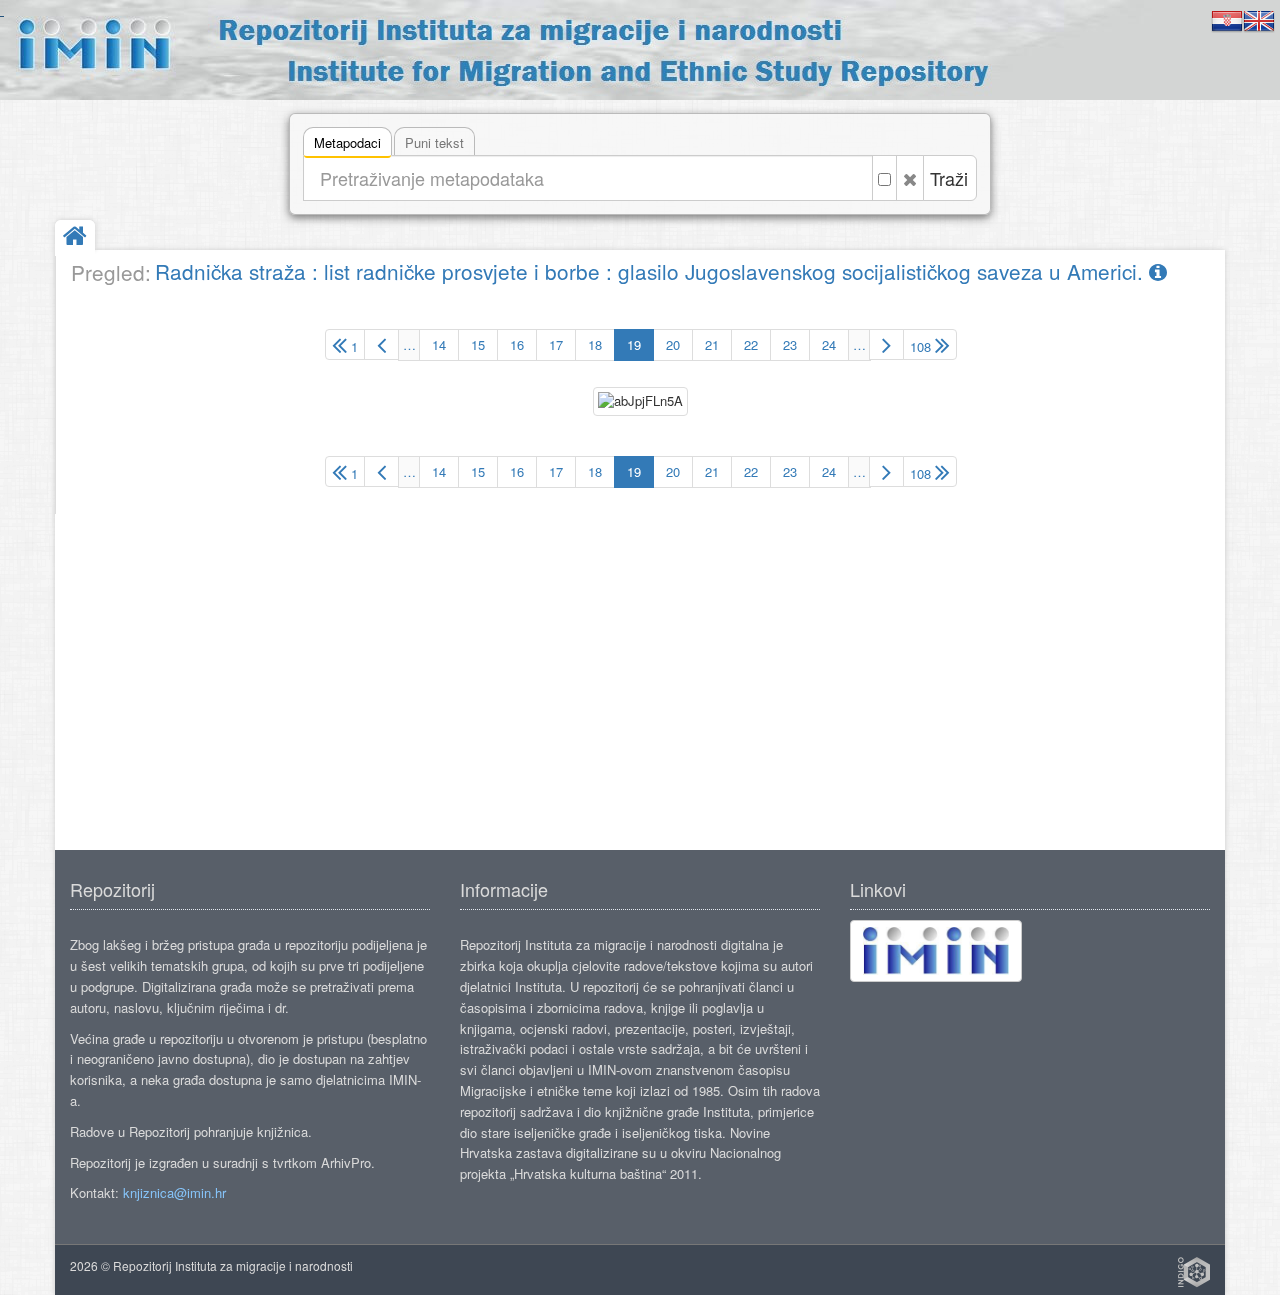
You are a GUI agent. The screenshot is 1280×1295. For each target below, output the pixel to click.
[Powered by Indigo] (1194, 1272)
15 (478, 344)
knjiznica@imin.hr (174, 1192)
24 (829, 344)
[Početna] (75, 237)
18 (595, 344)
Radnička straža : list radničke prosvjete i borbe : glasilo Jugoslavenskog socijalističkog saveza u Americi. (652, 271)
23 (790, 344)
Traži (949, 178)
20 (673, 344)
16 (517, 344)
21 (712, 344)
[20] (886, 345)
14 (439, 344)
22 (751, 344)
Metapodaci (347, 142)
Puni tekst (434, 142)
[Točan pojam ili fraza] (884, 178)
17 (556, 344)
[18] (381, 345)
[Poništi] (910, 178)
